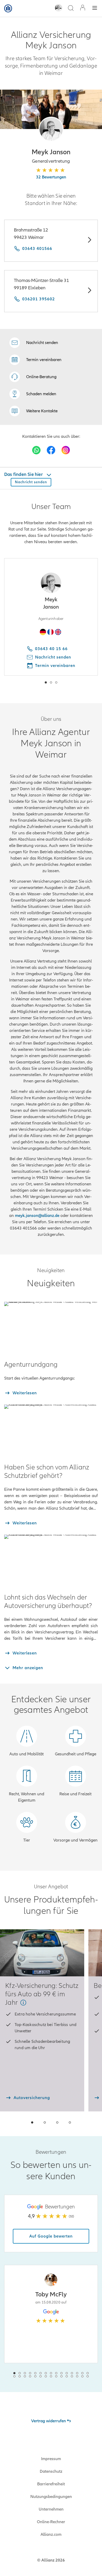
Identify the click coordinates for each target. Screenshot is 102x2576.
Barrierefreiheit (51, 2484)
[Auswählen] (89, 241)
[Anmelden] (83, 8)
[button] (51, 129)
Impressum (51, 2459)
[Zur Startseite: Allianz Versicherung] (8, 8)
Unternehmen (51, 2509)
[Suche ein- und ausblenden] (71, 9)
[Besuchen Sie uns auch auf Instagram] (66, 450)
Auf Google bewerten (51, 2236)
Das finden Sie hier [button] (24, 474)
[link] (33, 377)
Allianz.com (51, 2534)
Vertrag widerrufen (49, 2421)
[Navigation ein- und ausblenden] (95, 9)
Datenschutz (51, 2471)
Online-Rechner (51, 2522)
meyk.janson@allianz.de (37, 1216)
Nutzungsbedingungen (51, 2497)
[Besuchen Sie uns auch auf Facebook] (51, 450)
